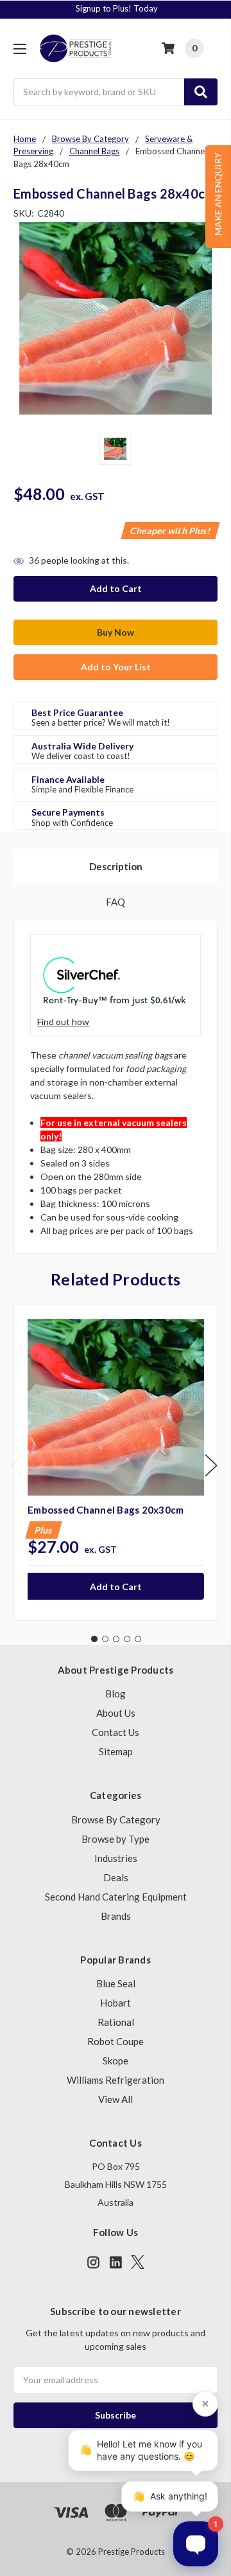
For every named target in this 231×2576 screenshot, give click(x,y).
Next (211, 1465)
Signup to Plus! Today (117, 8)
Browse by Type (116, 1839)
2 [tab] (105, 1639)
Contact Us (116, 1732)
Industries (116, 1858)
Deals (116, 1877)
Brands (116, 1916)
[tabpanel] (116, 1463)
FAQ (116, 902)
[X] (138, 2262)
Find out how (63, 1022)
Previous (17, 1465)
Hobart (116, 2003)
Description (116, 866)
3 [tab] (116, 1639)
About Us (116, 1713)
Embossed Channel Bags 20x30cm (106, 1510)
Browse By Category (116, 1820)
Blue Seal (116, 1983)
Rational (116, 2022)
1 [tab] (94, 1639)
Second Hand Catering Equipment (116, 1897)
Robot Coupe (116, 2041)
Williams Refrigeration (116, 2080)
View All (116, 2099)
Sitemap (116, 1751)
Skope (116, 2061)
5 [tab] (138, 1639)
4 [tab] (127, 1639)
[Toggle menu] (20, 49)
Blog (116, 1694)
